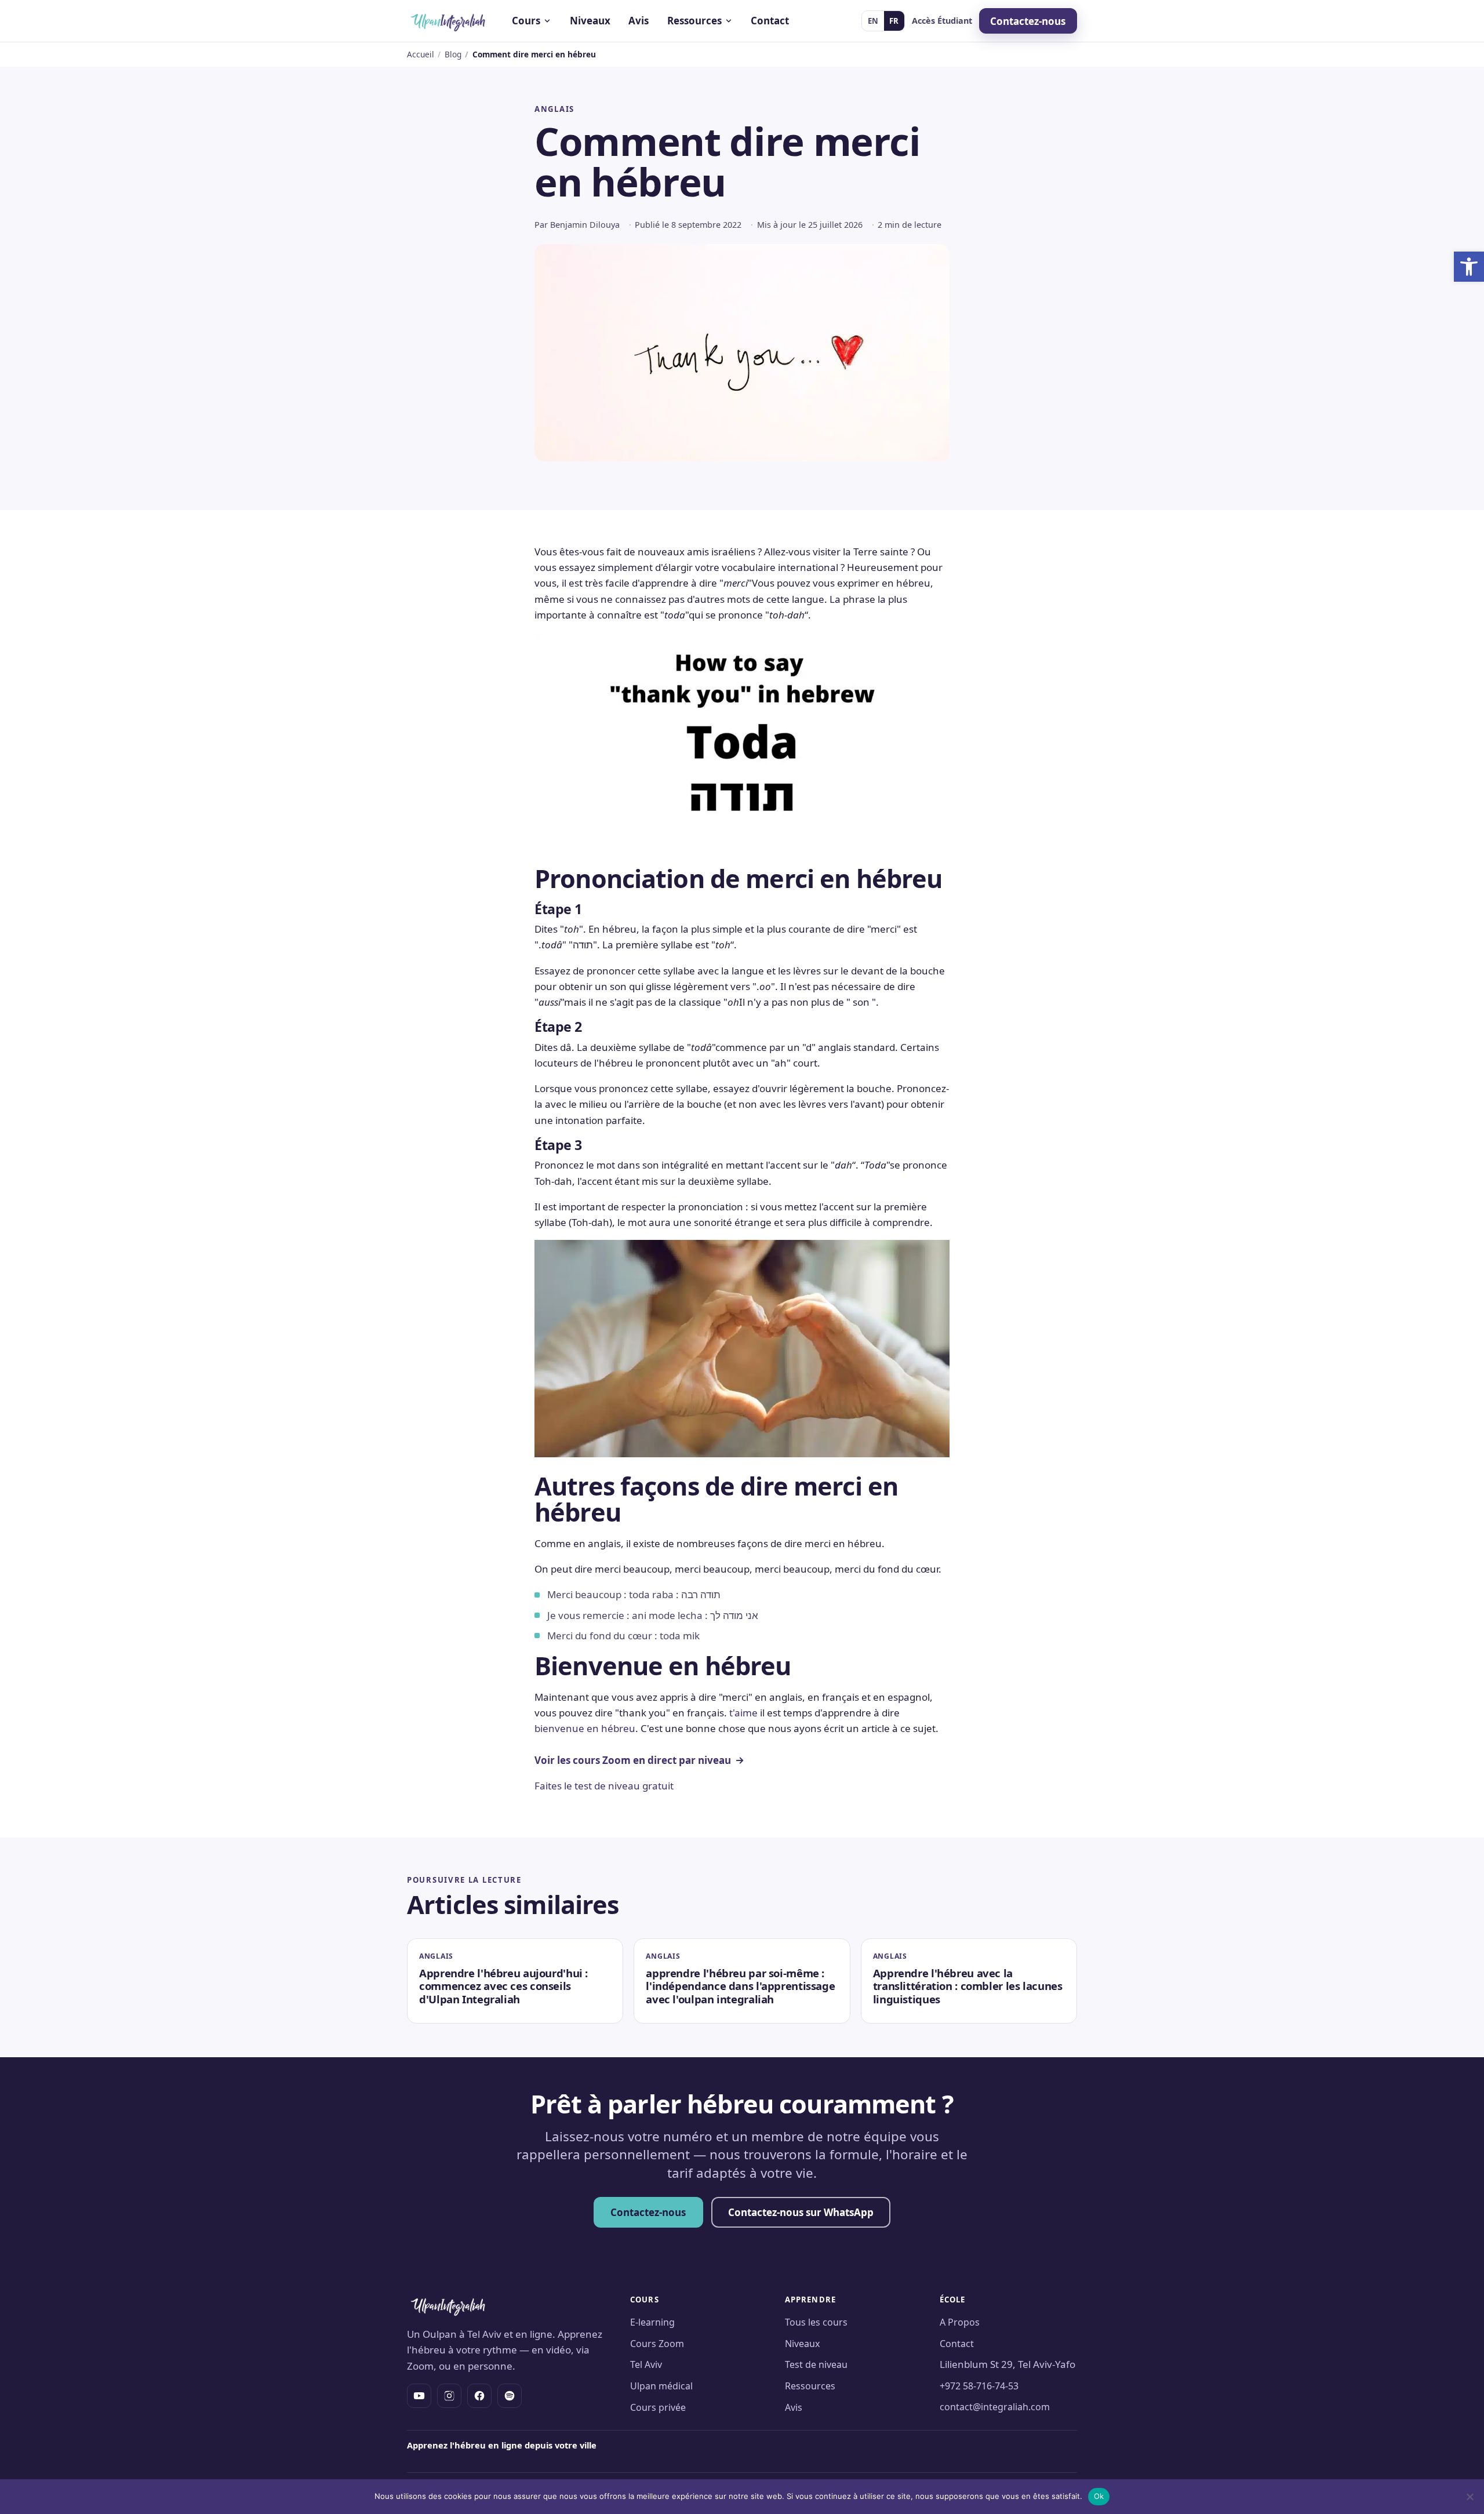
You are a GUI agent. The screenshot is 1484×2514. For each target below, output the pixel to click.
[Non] (1470, 2497)
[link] (1469, 267)
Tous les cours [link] (816, 2322)
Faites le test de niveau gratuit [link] (604, 1786)
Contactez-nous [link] (1028, 21)
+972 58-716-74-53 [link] (979, 2386)
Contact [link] (770, 21)
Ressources (694, 21)
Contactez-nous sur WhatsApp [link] (801, 2212)
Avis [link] (639, 21)
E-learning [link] (652, 2322)
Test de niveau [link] (816, 2364)
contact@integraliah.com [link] (995, 2407)
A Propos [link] (960, 2322)
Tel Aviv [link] (646, 2364)
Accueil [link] (421, 54)
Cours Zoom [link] (657, 2344)
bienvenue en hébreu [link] (585, 1728)
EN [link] (873, 21)
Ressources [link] (810, 2386)
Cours (526, 21)
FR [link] (894, 21)
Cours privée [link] (658, 2407)
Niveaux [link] (590, 21)
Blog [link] (453, 54)
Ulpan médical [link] (661, 2386)
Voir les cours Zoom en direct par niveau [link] (633, 1760)
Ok (1099, 2496)
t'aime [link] (743, 1713)
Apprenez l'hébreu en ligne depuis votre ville (502, 2445)
